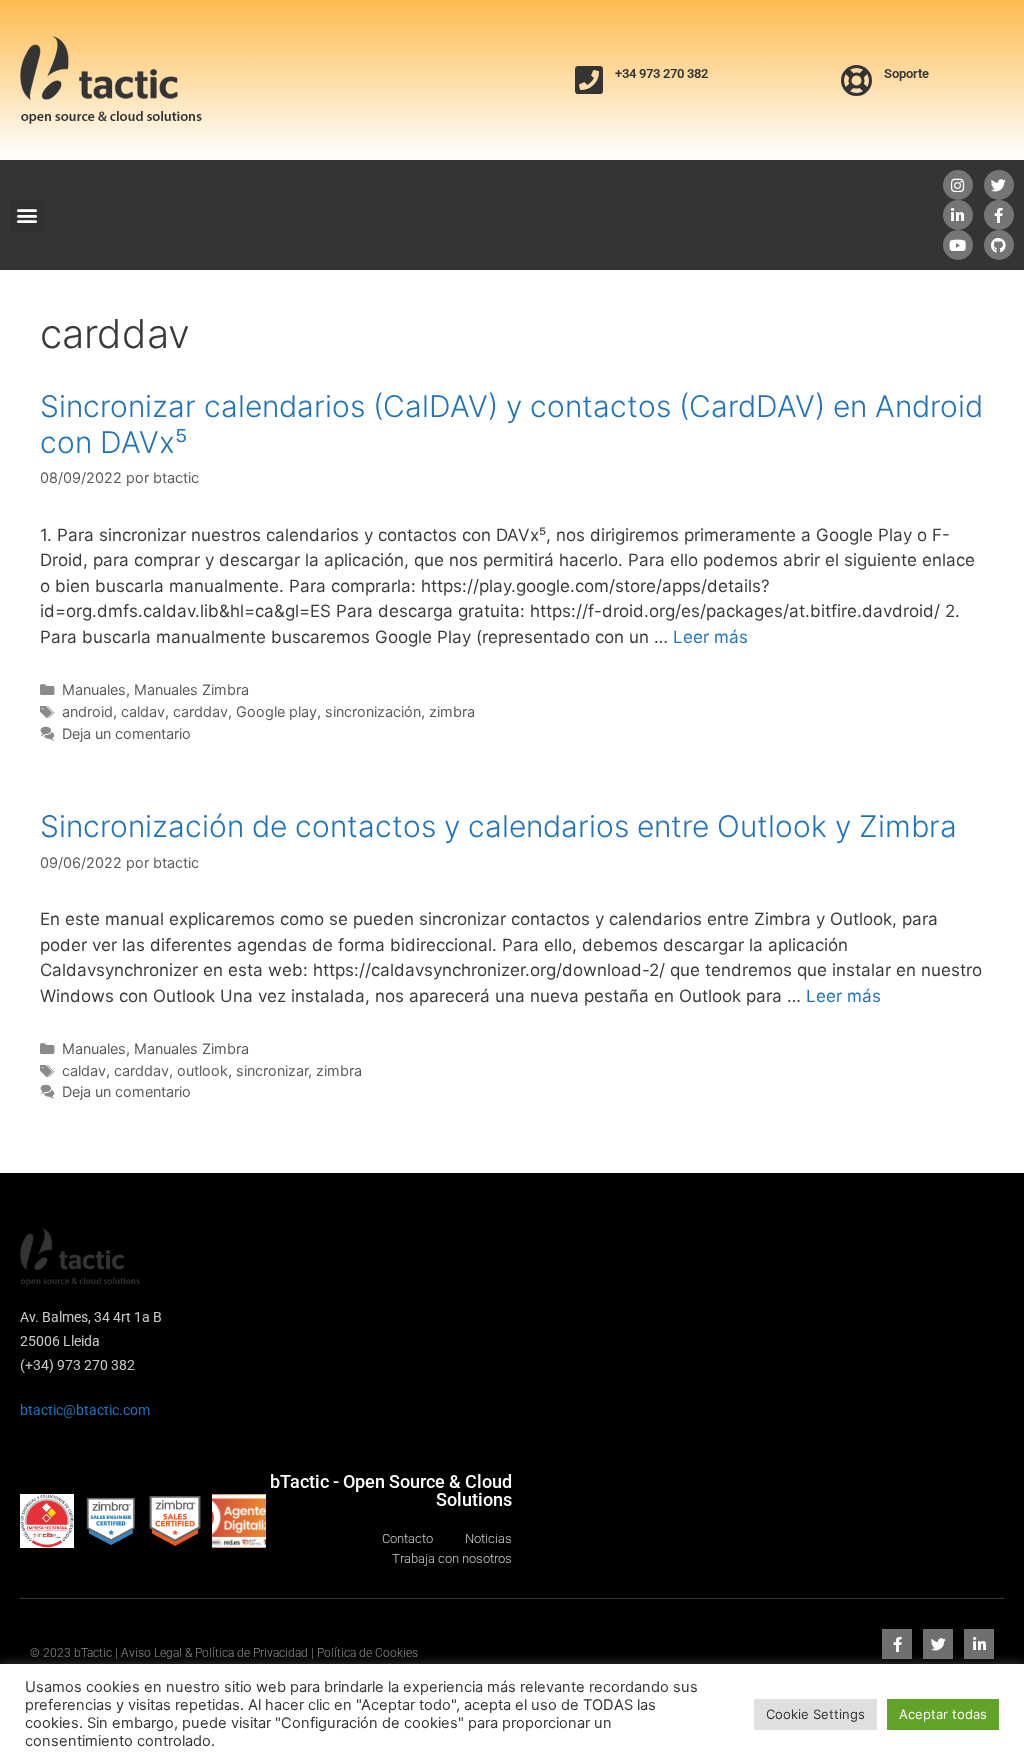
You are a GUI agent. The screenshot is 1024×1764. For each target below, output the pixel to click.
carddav (200, 711)
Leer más (710, 637)
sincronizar (272, 1070)
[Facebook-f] (999, 215)
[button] (26, 215)
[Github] (999, 245)
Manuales (94, 689)
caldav (143, 711)
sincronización (373, 711)
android (87, 711)
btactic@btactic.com (85, 1410)
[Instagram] (958, 185)
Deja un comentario (126, 733)
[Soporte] (857, 80)
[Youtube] (958, 245)
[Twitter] (999, 185)
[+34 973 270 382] (589, 80)
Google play (276, 711)
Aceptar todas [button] (943, 1714)
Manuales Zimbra (191, 689)
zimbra (452, 711)
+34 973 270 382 (661, 73)
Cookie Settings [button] (815, 1714)
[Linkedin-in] (958, 215)
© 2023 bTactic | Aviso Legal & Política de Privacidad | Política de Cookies (224, 1653)
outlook (202, 1070)
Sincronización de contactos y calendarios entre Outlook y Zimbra (498, 826)
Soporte (906, 73)
